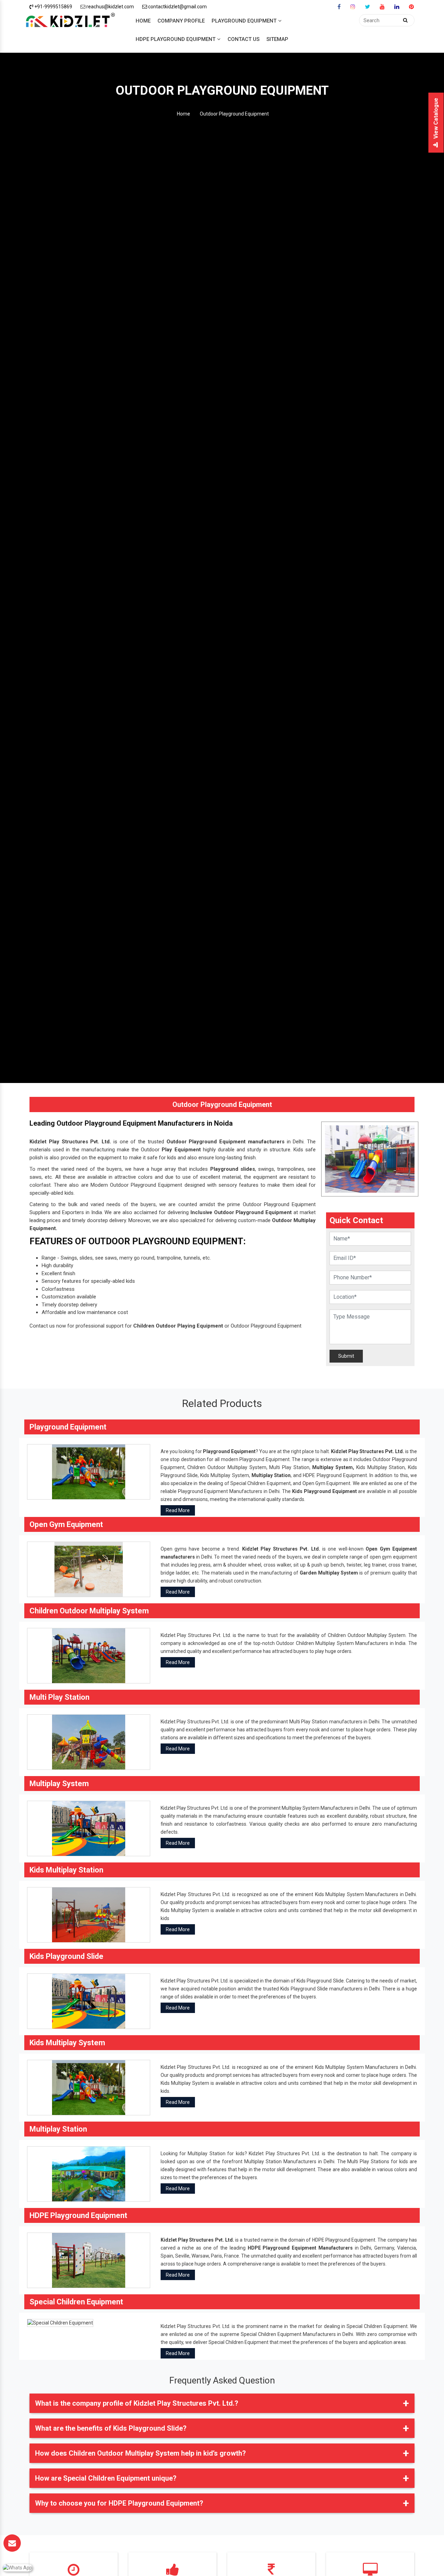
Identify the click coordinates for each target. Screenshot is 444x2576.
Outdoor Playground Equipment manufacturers (225, 1142)
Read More (178, 1510)
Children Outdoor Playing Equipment (178, 1326)
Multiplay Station (271, 1475)
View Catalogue (436, 118)
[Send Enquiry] (12, 2543)
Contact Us (244, 39)
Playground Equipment (244, 21)
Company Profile (181, 21)
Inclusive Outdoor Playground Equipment (241, 1212)
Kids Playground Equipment (325, 1491)
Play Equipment (181, 1150)
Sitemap (277, 39)
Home (143, 21)
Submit (346, 1356)
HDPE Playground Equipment (176, 39)
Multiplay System (332, 1467)
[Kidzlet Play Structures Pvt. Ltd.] (70, 21)
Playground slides (233, 1169)
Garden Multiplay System (329, 1573)
